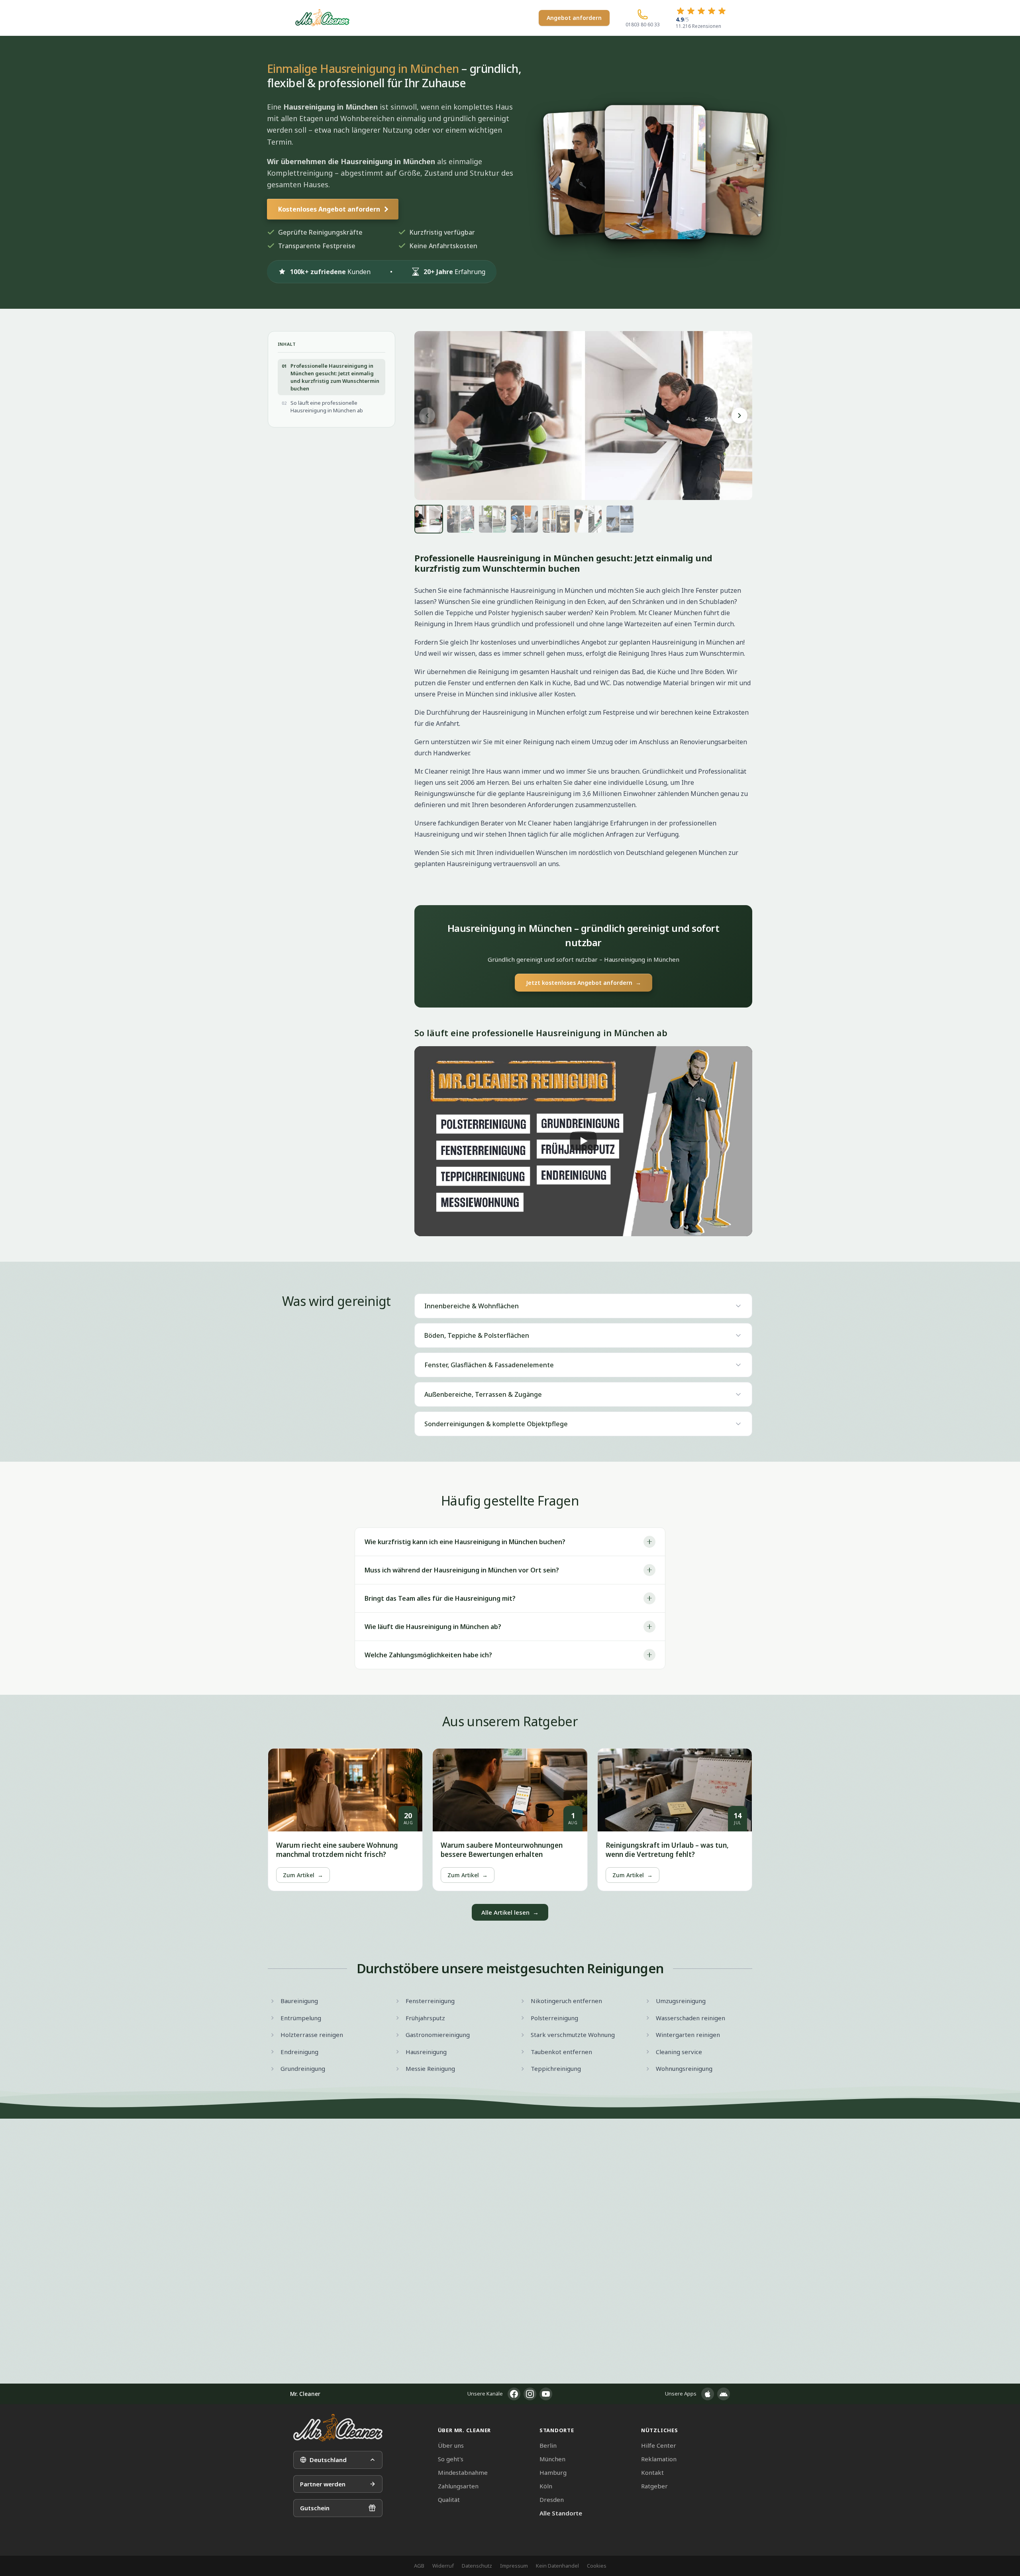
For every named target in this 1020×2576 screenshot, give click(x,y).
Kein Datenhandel (557, 2566)
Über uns (451, 2445)
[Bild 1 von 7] (429, 519)
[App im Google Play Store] (724, 2394)
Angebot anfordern (574, 18)
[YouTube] (546, 2394)
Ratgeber (654, 2486)
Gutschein (315, 2508)
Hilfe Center (659, 2445)
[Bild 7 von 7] (620, 519)
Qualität (449, 2500)
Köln (546, 2486)
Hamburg (553, 2472)
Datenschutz (477, 2566)
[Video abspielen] (583, 1141)
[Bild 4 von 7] (524, 519)
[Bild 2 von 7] (461, 519)
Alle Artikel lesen (510, 1912)
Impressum (514, 2566)
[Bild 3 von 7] (492, 519)
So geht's (451, 2459)
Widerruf (443, 2566)
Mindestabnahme (463, 2472)
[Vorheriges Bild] (427, 416)
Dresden (552, 2500)
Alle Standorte (561, 2513)
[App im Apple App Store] (708, 2394)
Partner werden (323, 2484)
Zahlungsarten (458, 2486)
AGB (419, 2566)
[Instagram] (530, 2394)
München (552, 2459)
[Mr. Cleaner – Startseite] (338, 2428)
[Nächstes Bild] (739, 416)
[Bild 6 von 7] (588, 519)
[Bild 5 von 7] (556, 519)
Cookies (597, 2566)
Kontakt (652, 2472)
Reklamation (659, 2459)
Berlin (548, 2445)
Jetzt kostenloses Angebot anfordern (584, 983)
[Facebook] (514, 2394)
